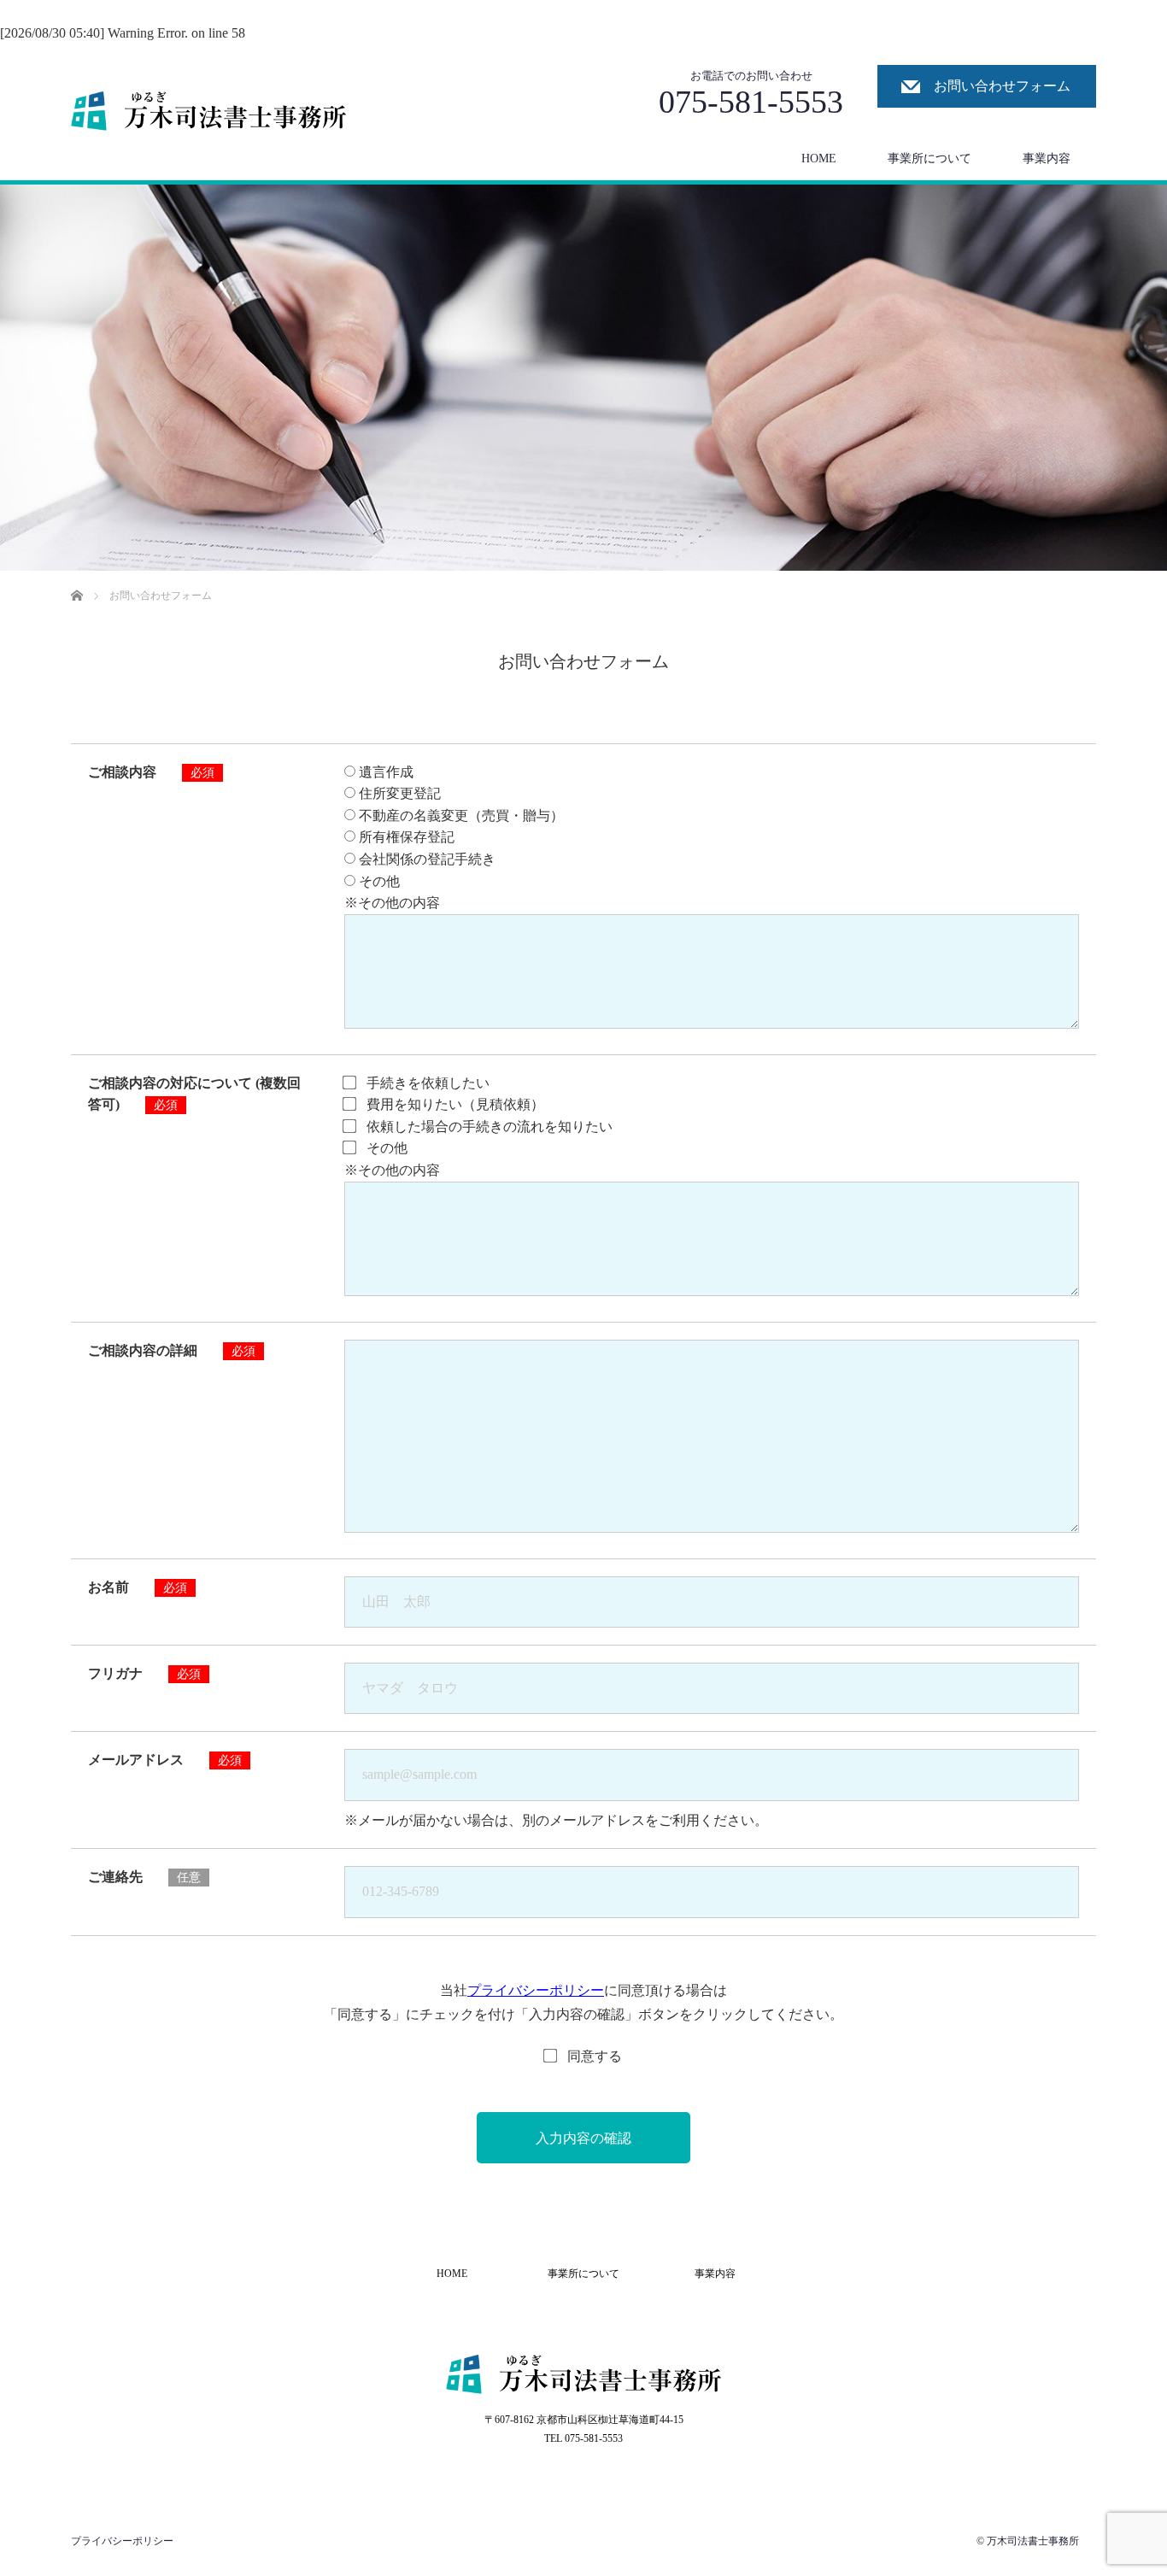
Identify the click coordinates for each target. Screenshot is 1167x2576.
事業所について (929, 158)
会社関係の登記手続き (425, 859)
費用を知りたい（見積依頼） (454, 1104)
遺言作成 (384, 772)
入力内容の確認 (583, 2138)
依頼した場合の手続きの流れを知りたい (488, 1127)
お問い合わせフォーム (1002, 86)
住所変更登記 (398, 793)
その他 (378, 881)
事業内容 (1047, 158)
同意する (595, 2056)
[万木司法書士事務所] (209, 111)
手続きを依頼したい (426, 1083)
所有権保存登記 (405, 837)
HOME (819, 158)
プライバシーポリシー (536, 1990)
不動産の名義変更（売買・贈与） (460, 816)
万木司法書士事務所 (1033, 2541)
